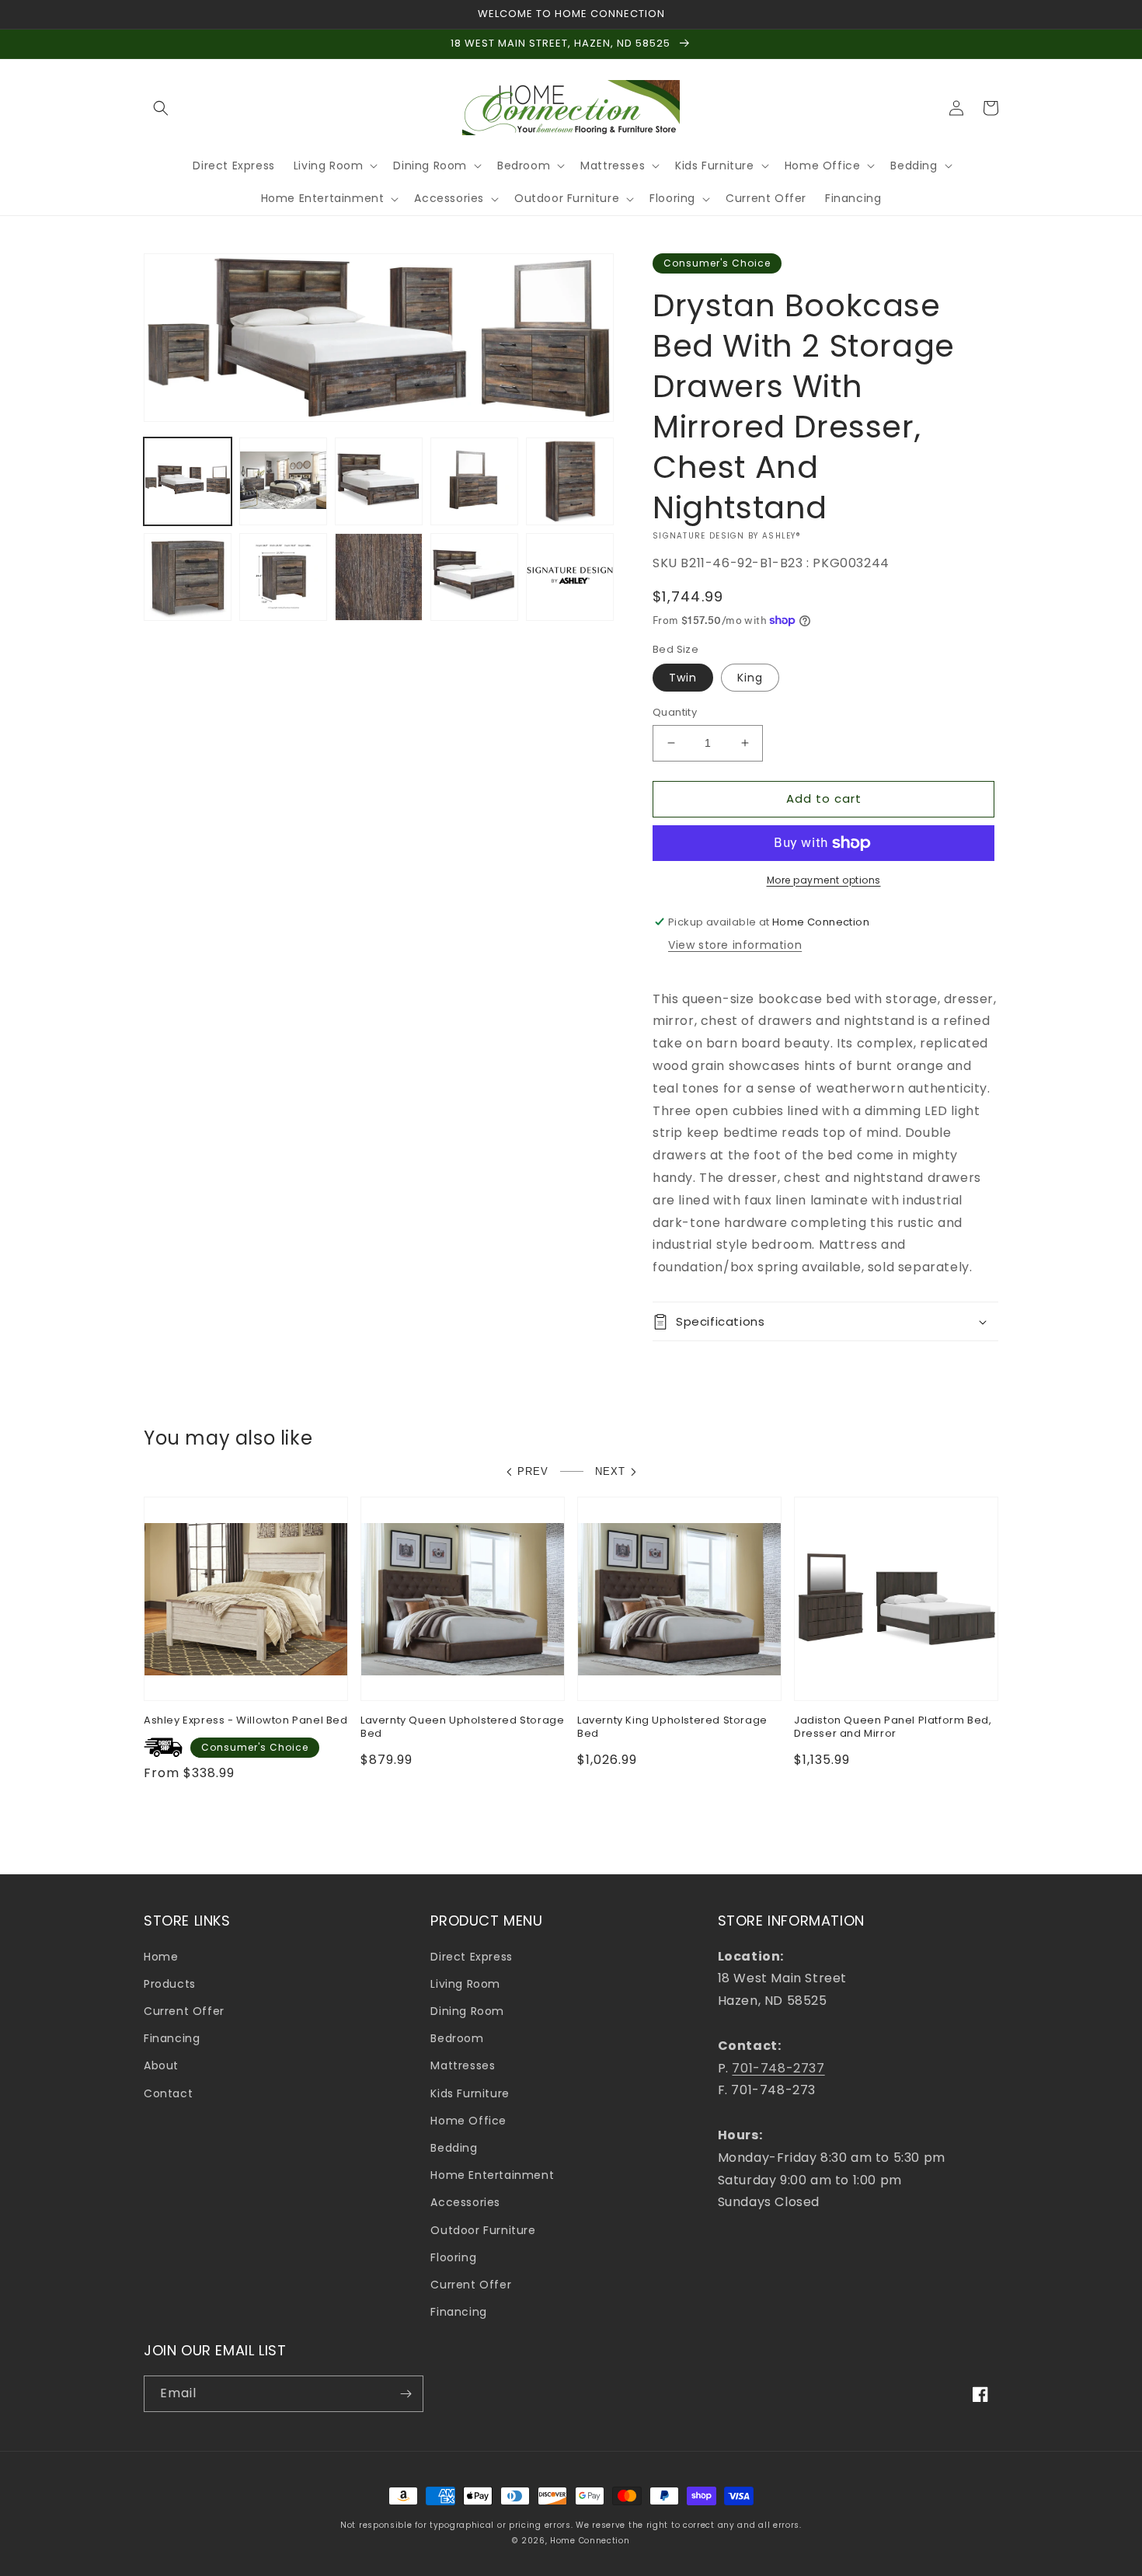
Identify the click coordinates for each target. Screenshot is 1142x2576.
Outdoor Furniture (483, 2230)
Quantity (675, 712)
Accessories (465, 2202)
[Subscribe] (406, 2394)
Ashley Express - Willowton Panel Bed (246, 1721)
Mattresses (463, 2065)
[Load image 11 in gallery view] (570, 577)
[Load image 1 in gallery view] (188, 481)
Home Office (468, 2121)
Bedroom (457, 2038)
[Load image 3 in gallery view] (379, 481)
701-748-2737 (778, 2068)
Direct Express (471, 1957)
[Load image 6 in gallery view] (188, 577)
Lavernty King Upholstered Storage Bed (672, 1727)
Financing (172, 2038)
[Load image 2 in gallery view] (283, 481)
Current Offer (184, 2011)
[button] (161, 108)
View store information (735, 945)
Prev (533, 1471)
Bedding (454, 2148)
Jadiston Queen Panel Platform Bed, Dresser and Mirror (893, 1727)
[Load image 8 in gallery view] (379, 577)
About (161, 2065)
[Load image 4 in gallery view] (474, 481)
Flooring (453, 2257)
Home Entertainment (492, 2175)
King (750, 678)
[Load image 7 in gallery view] (283, 577)
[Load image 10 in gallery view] (474, 577)
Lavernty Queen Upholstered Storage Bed (462, 1727)
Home (161, 1957)
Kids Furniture (470, 2093)
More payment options (824, 880)
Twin (683, 678)
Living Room (465, 1984)
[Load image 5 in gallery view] (570, 481)
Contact (168, 2093)
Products (170, 1984)
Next (610, 1471)
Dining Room (467, 2011)
